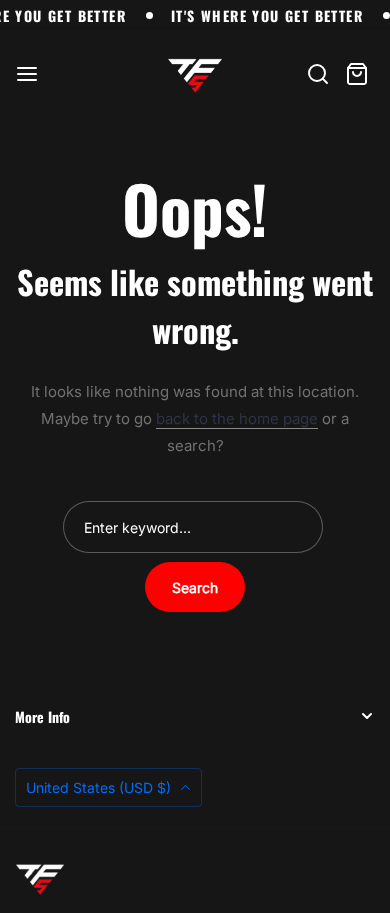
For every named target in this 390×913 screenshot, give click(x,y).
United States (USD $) (100, 787)
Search (195, 587)
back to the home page (237, 418)
